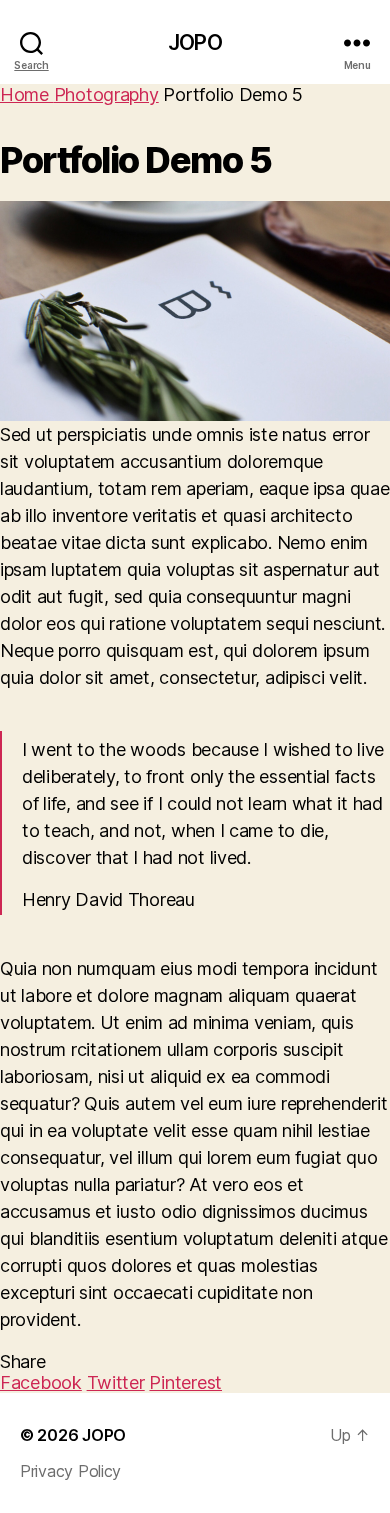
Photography (106, 94)
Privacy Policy (70, 1471)
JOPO (195, 42)
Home (27, 94)
